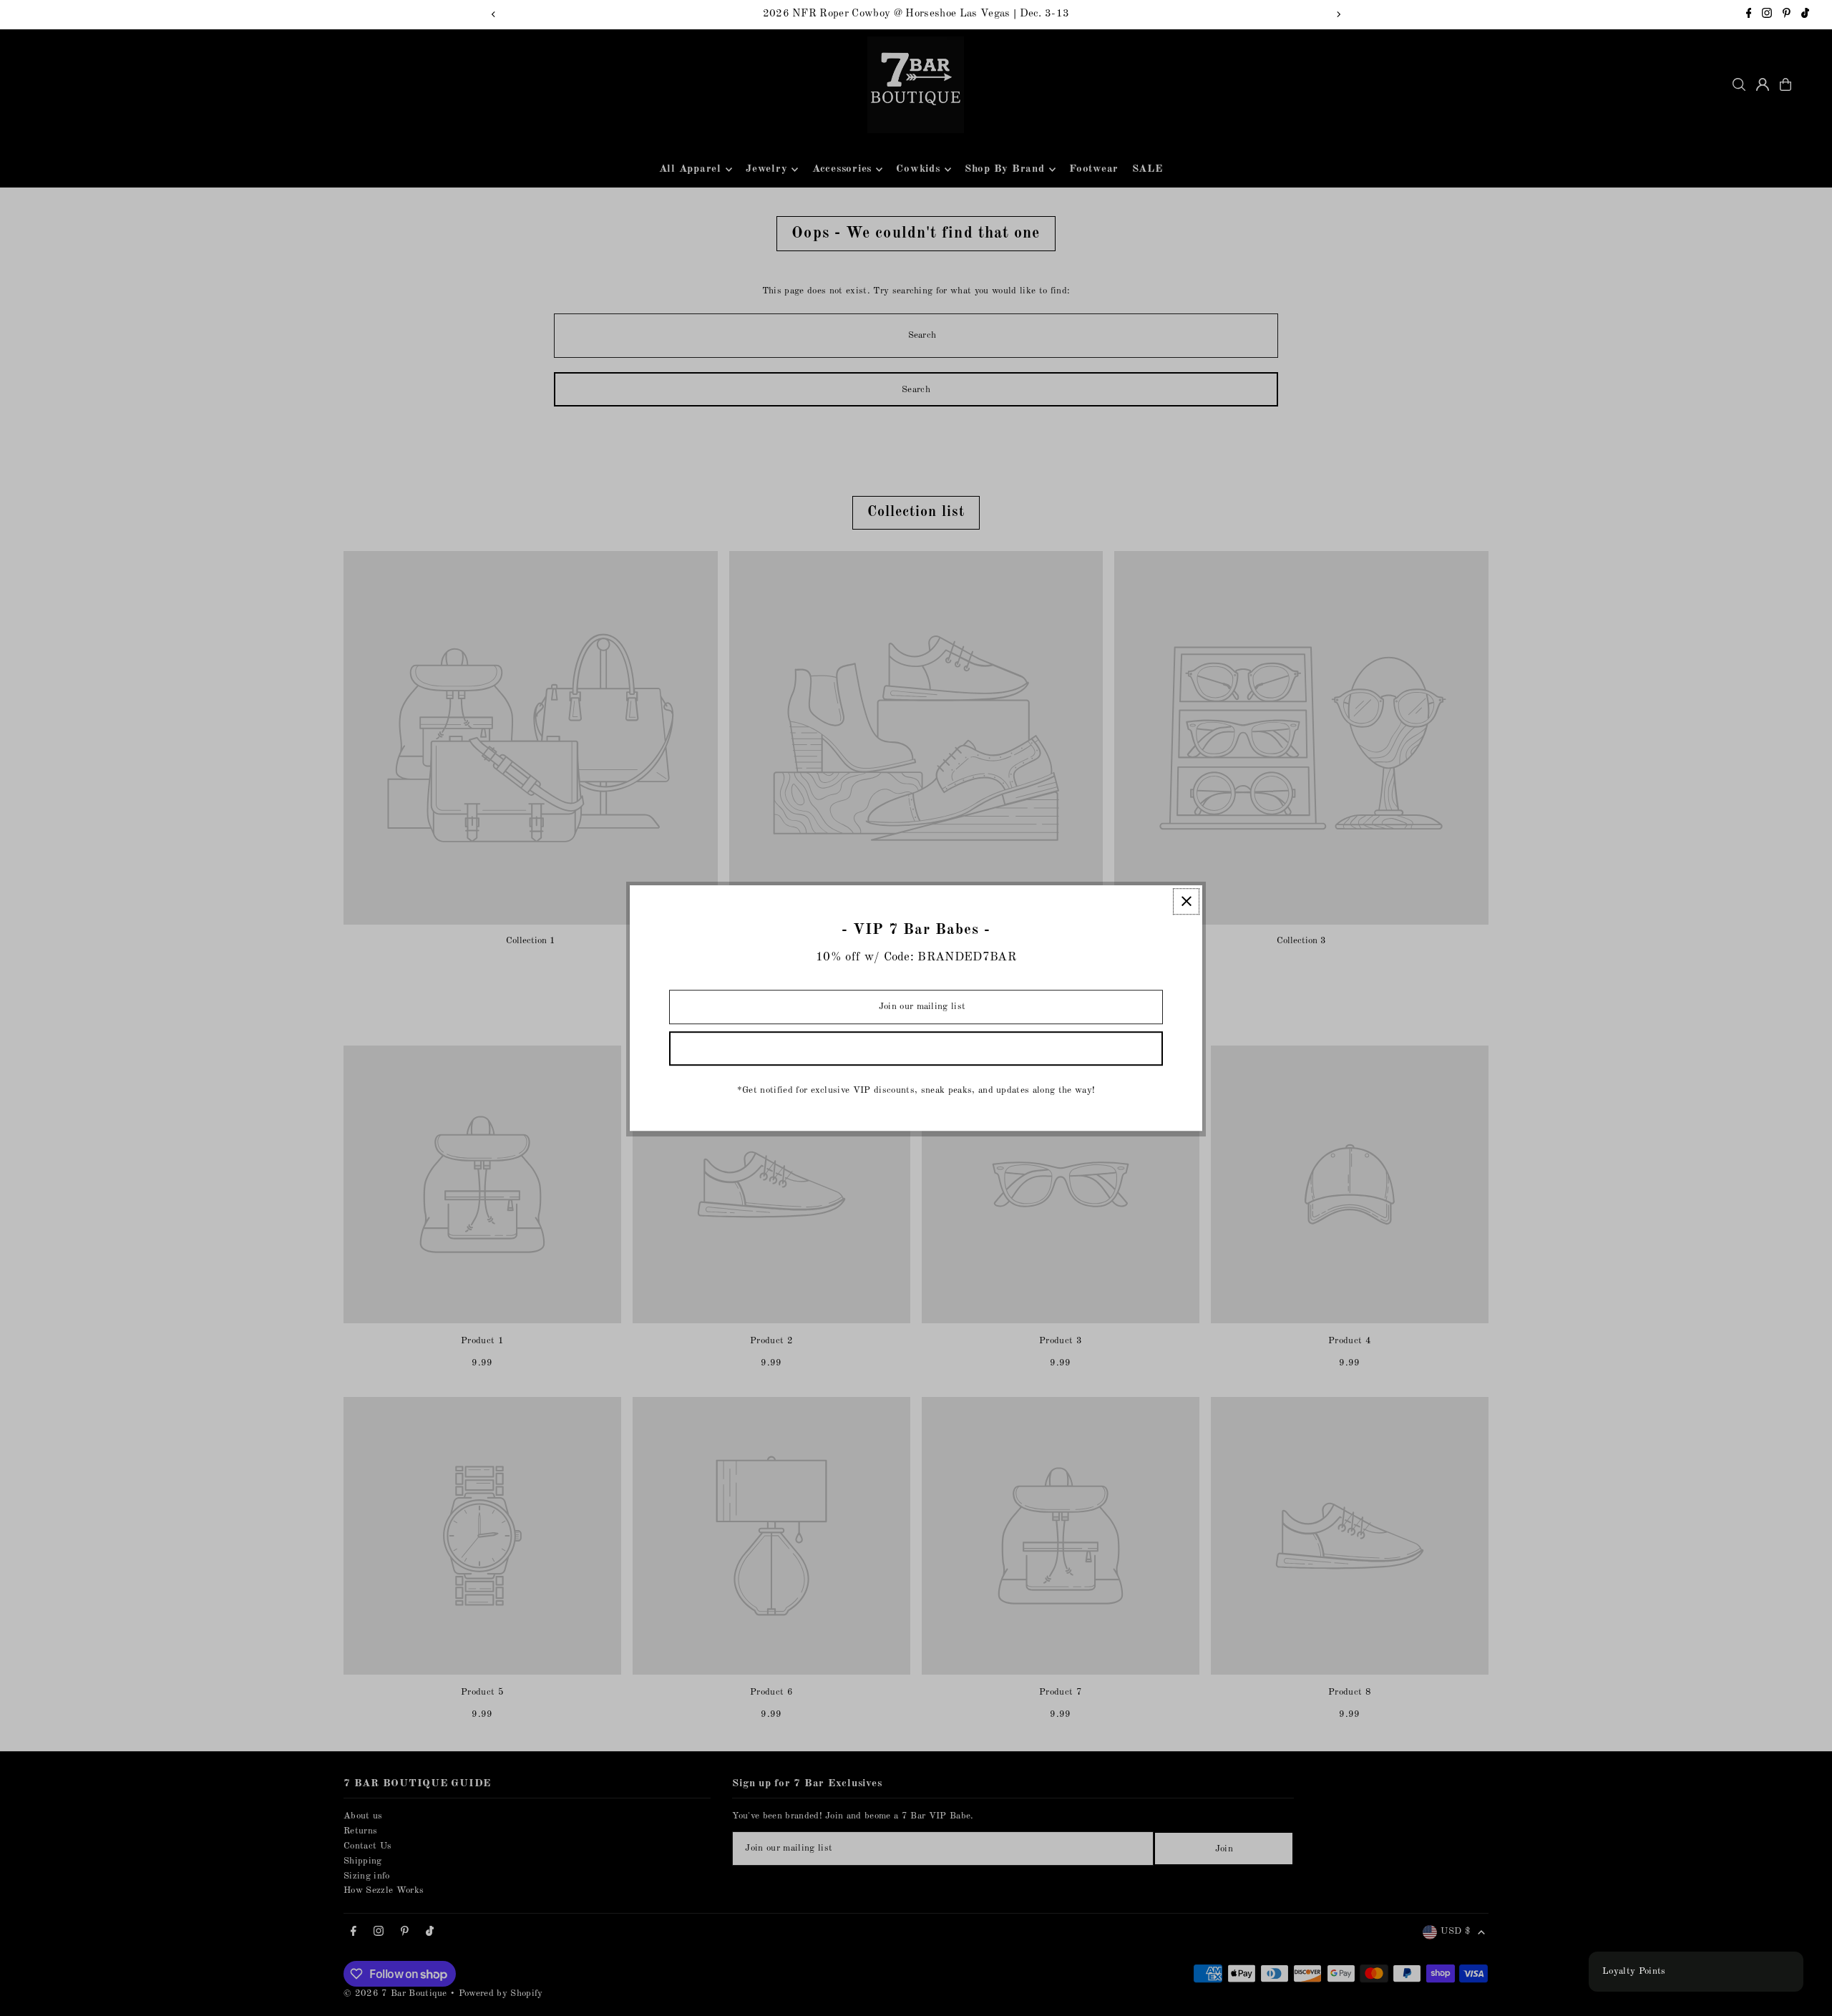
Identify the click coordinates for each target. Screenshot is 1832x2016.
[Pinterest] (1787, 15)
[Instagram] (1767, 15)
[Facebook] (1749, 15)
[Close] (1186, 901)
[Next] (1338, 14)
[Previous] (494, 14)
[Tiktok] (1805, 15)
